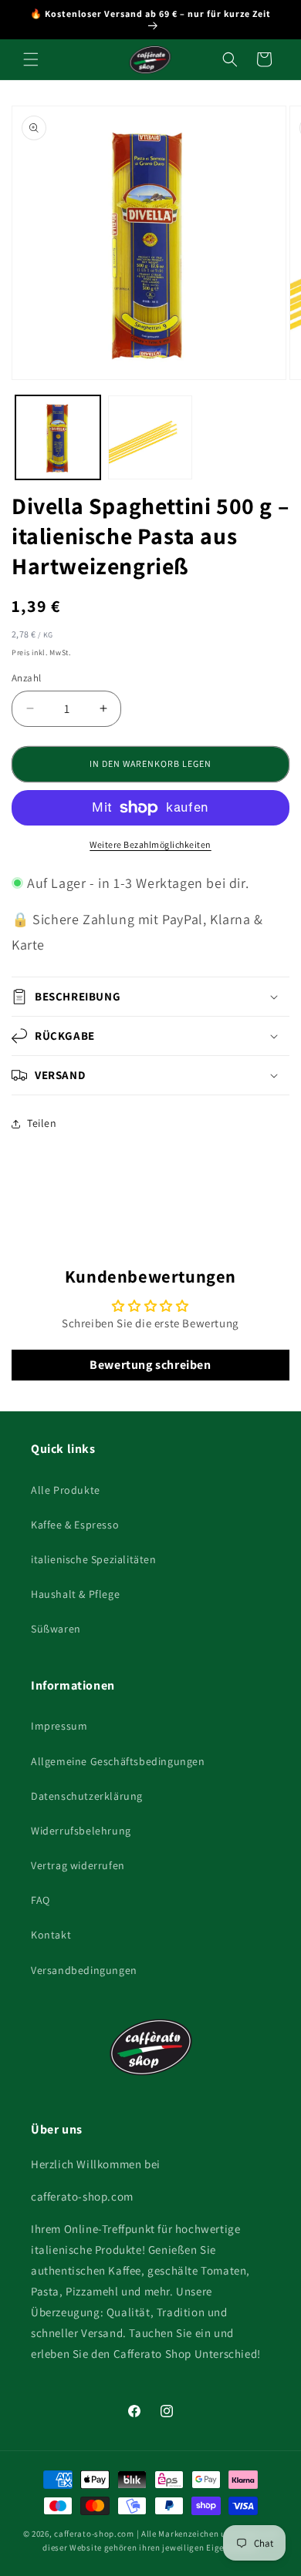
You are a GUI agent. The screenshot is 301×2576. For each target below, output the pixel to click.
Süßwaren (56, 1629)
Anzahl (26, 678)
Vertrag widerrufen (78, 1865)
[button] (31, 59)
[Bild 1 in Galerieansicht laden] (58, 438)
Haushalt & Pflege (75, 1594)
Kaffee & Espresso (75, 1525)
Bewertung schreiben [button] (150, 1365)
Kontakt (51, 1935)
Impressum (59, 1726)
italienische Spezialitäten (94, 1559)
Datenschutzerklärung (87, 1796)
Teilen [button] (42, 1123)
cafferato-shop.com (94, 2534)
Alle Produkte (66, 1490)
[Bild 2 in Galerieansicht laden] (150, 438)
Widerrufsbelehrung (81, 1831)
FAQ (41, 1900)
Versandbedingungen (84, 1970)
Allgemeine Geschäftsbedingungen (118, 1761)
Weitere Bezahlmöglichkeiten (150, 844)
